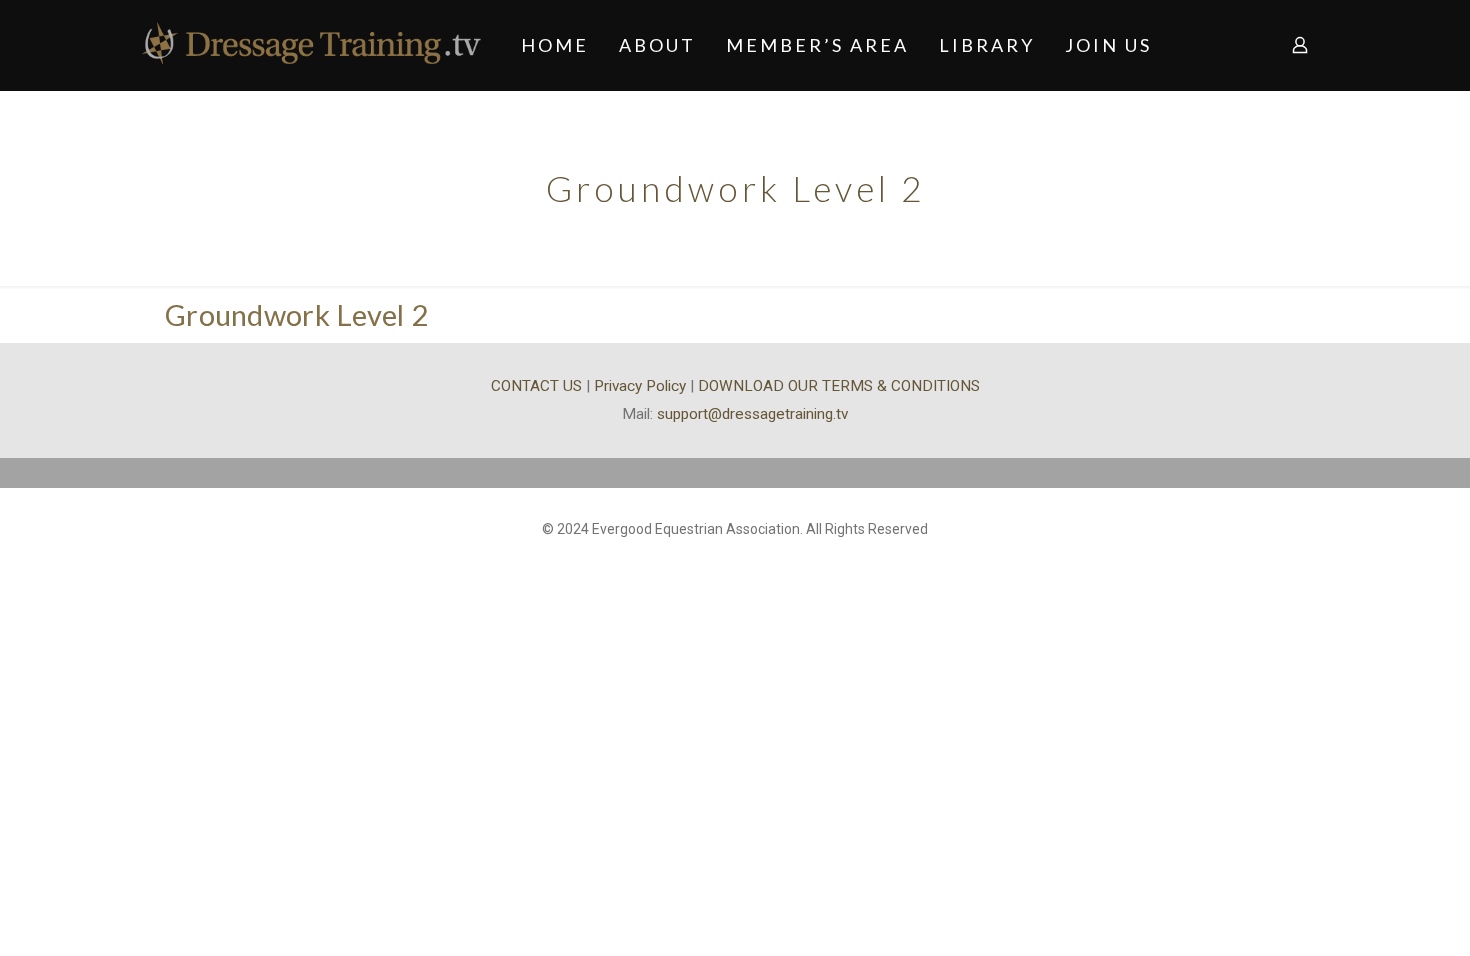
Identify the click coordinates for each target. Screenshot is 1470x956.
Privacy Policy (640, 386)
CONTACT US (536, 386)
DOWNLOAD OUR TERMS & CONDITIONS (839, 386)
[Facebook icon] (735, 560)
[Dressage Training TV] (311, 45)
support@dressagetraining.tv (752, 414)
